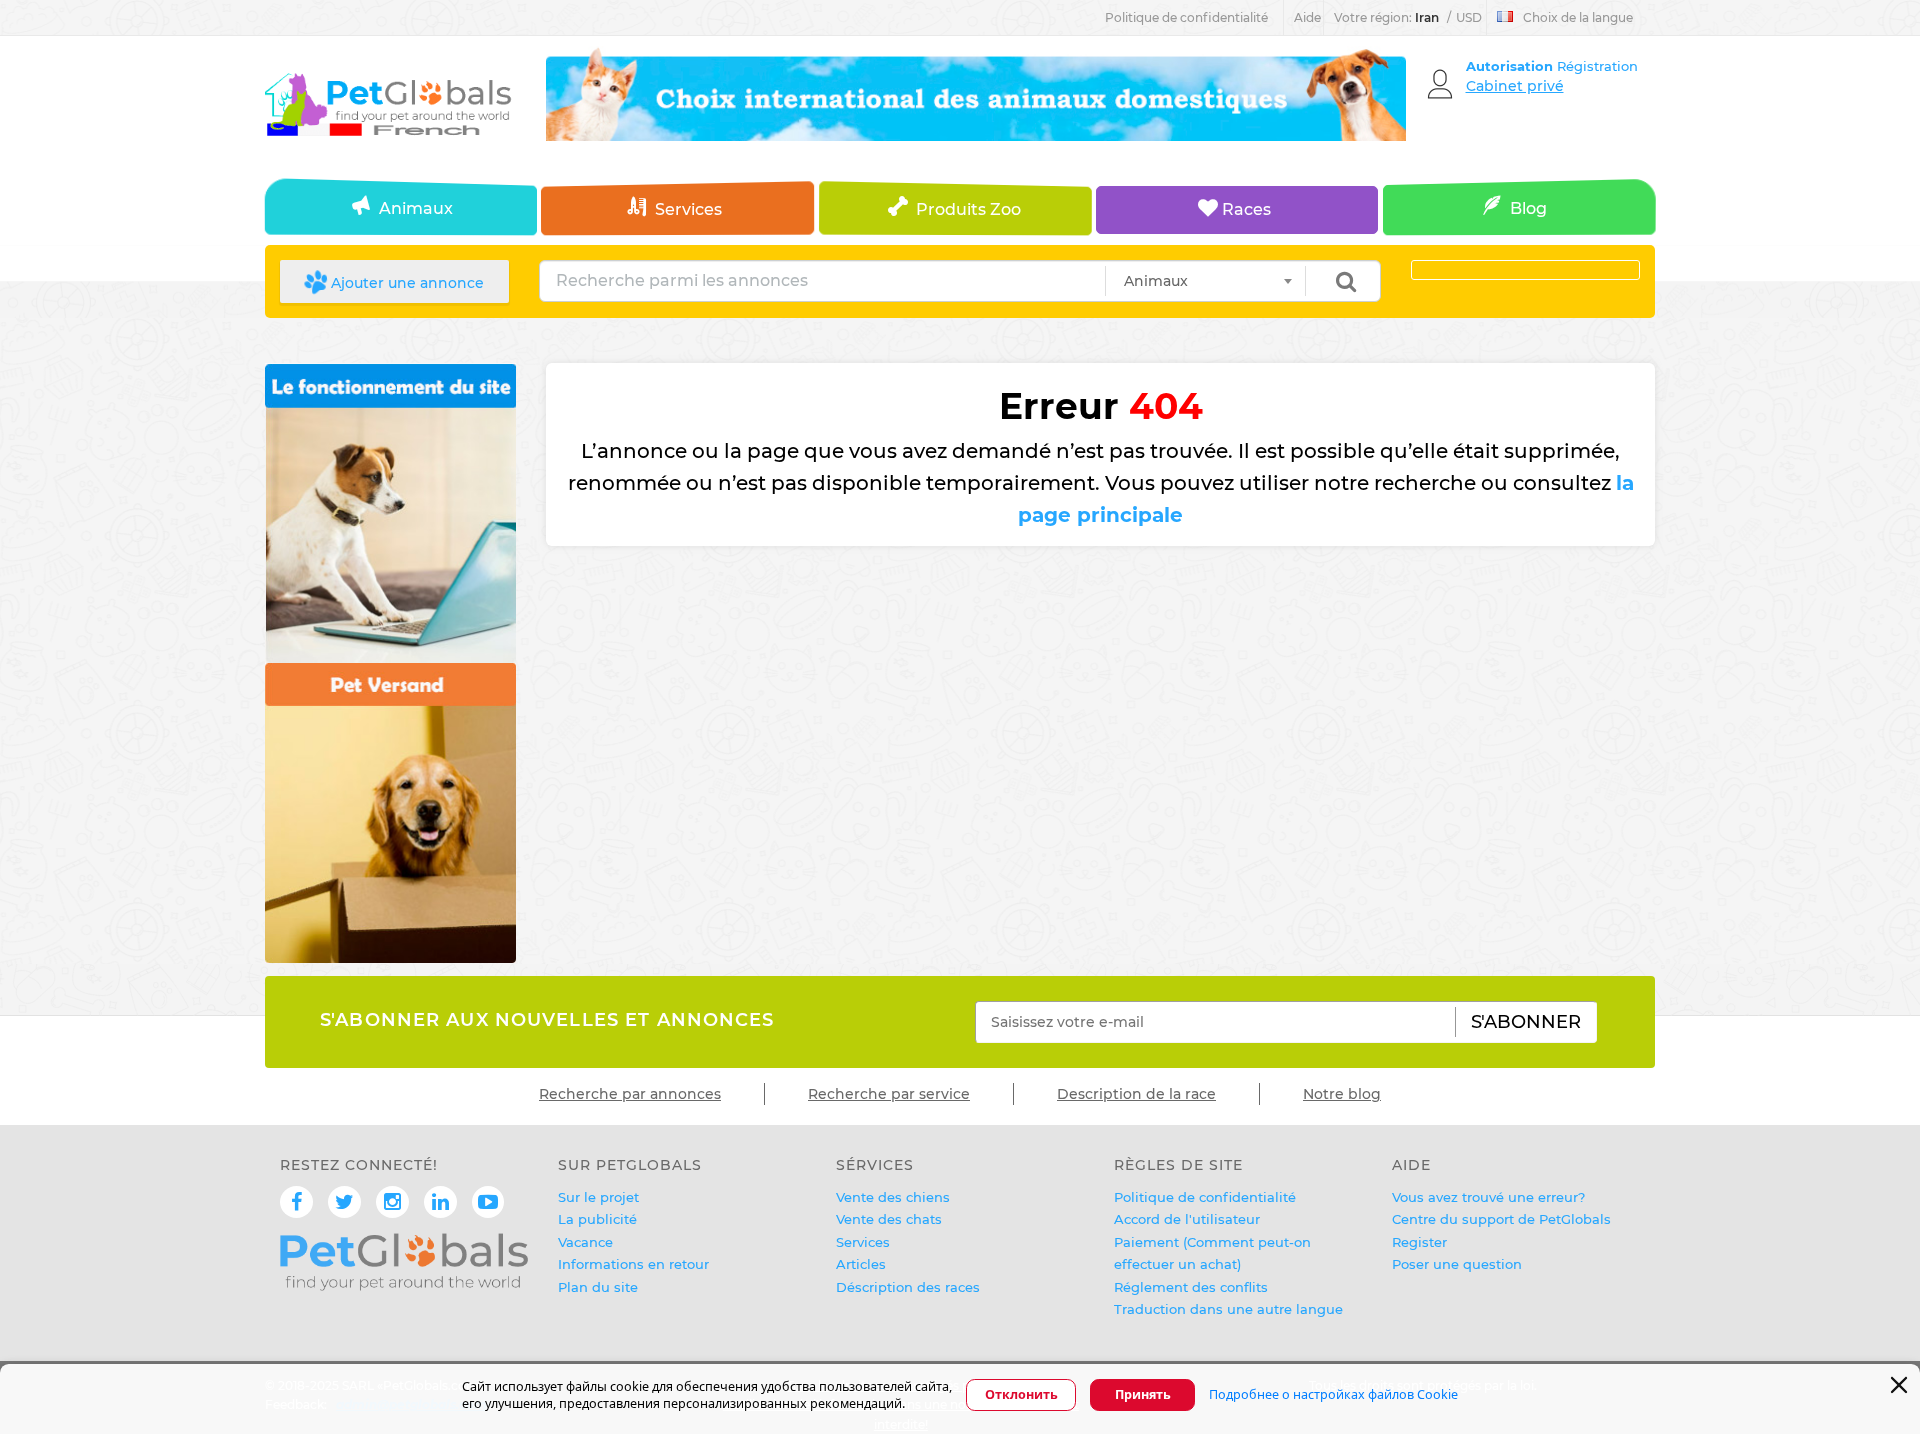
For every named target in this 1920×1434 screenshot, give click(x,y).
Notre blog (1342, 1094)
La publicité (597, 1219)
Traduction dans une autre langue (1228, 1309)
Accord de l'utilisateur (1187, 1219)
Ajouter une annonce (405, 283)
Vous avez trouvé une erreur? (1488, 1197)
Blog (1528, 208)
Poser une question (1457, 1264)
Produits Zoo (968, 209)
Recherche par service (889, 1094)
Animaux (416, 208)
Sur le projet (598, 1197)
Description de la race (1136, 1094)
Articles (861, 1264)
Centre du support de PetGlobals (1501, 1219)
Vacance (585, 1242)
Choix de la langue (1578, 17)
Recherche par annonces (630, 1094)
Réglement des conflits (1191, 1287)
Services (688, 209)
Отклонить (1021, 1395)
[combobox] (1205, 281)
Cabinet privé (1515, 86)
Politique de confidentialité (1186, 17)
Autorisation (1511, 66)
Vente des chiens (893, 1197)
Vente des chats (889, 1219)
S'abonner (1526, 1022)
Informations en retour (633, 1264)
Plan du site (598, 1287)
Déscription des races (908, 1287)
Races (1244, 209)
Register (1419, 1242)
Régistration (1597, 66)
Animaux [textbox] (1156, 281)
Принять (1143, 1395)
